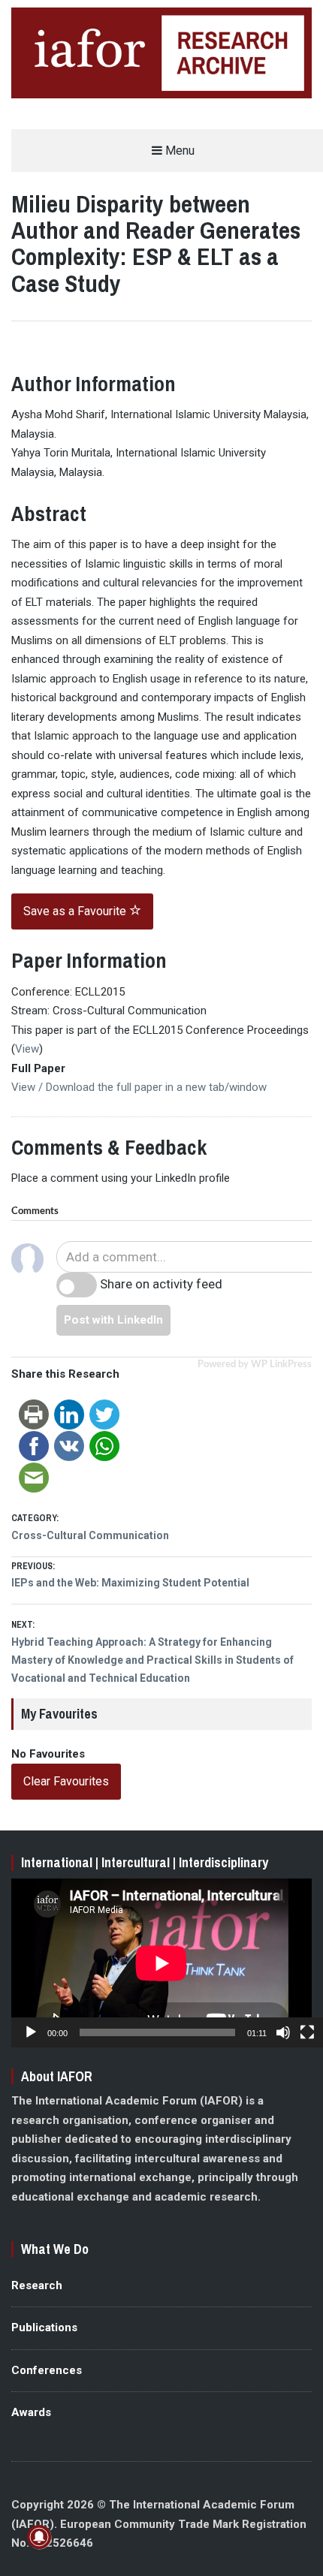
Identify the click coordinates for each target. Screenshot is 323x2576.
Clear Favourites (66, 1781)
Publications (44, 2327)
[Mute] (283, 2032)
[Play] (31, 2032)
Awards (31, 2412)
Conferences (47, 2370)
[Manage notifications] (39, 2537)
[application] (161, 1963)
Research (37, 2285)
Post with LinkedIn (113, 1320)
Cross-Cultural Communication (90, 1535)
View (27, 1049)
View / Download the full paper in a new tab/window (139, 1087)
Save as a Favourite (76, 911)
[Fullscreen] (307, 2032)
